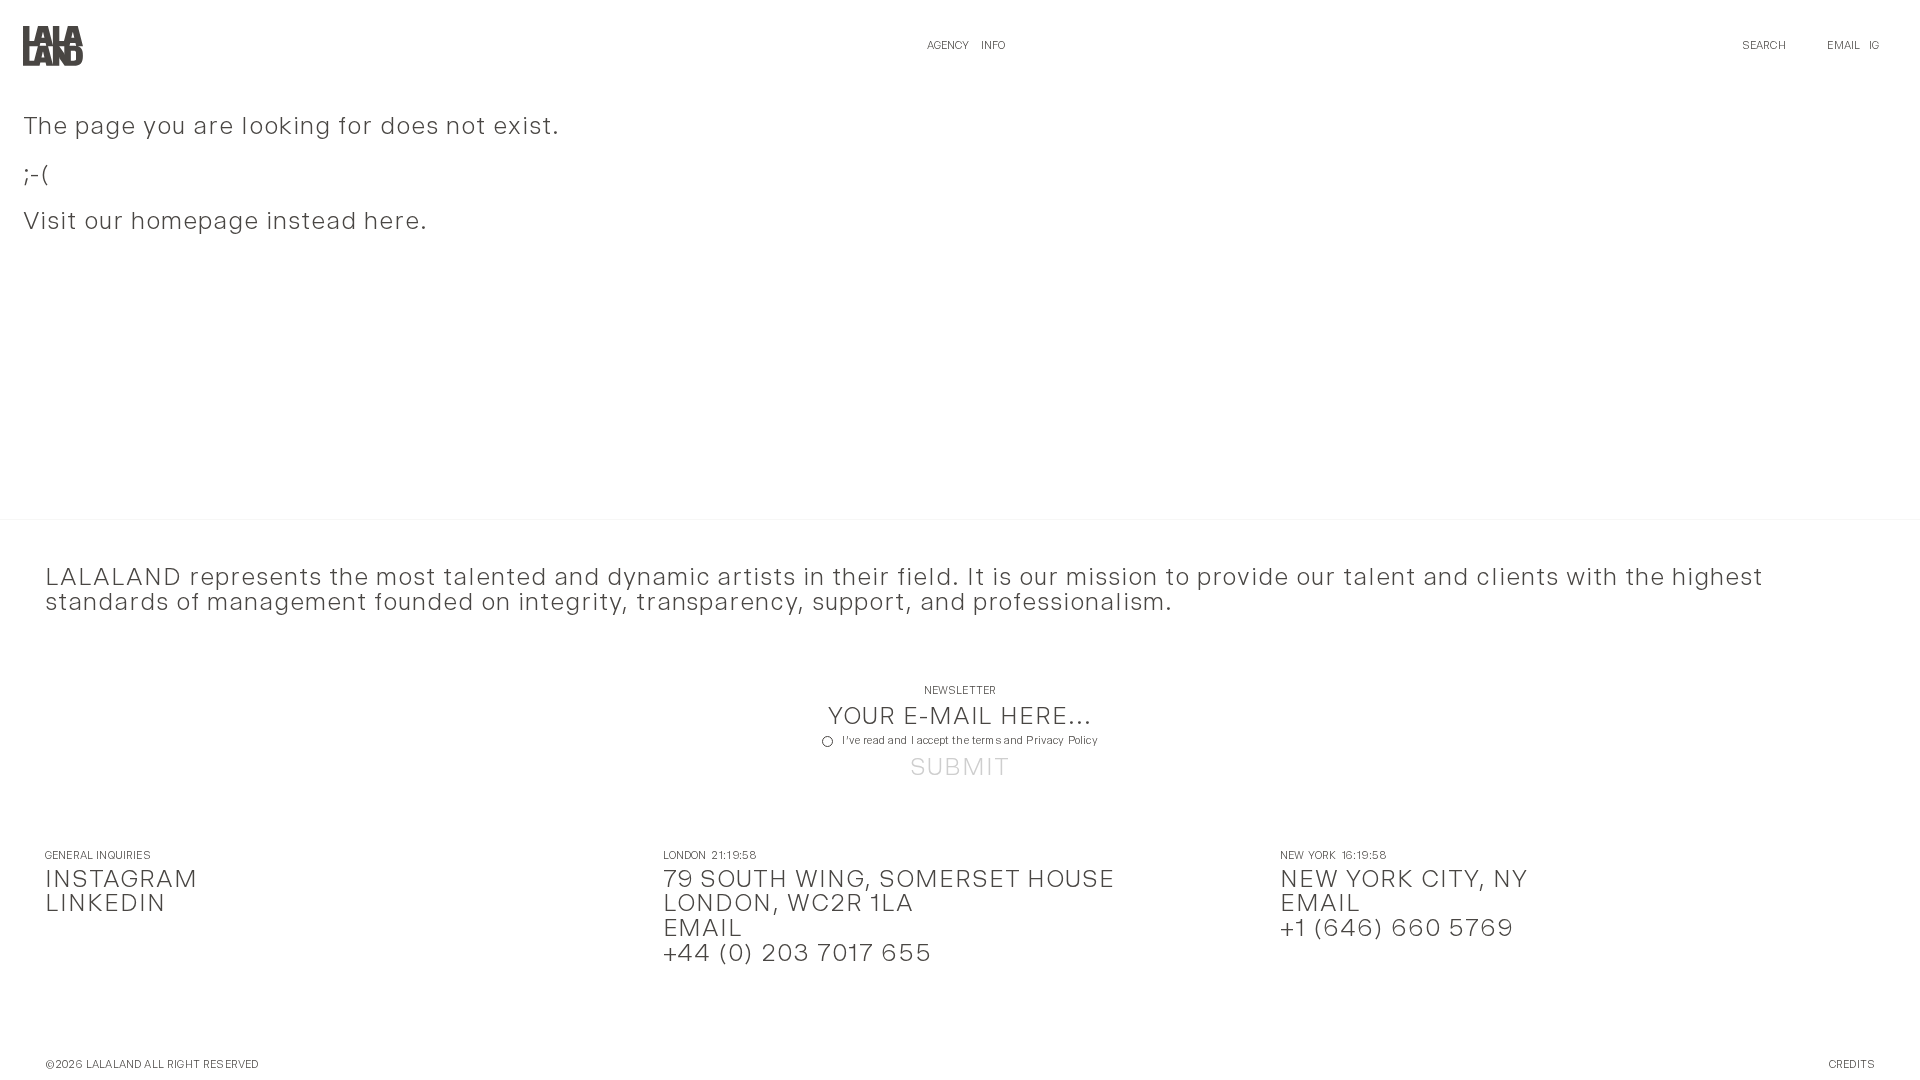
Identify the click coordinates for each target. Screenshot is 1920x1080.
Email (1843, 45)
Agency (948, 45)
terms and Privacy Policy (1035, 740)
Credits (1852, 1065)
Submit (960, 767)
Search (1764, 45)
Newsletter (960, 691)
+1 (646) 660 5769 (1396, 927)
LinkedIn (105, 902)
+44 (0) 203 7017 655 (798, 952)
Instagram (121, 878)
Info (993, 45)
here (392, 220)
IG (1874, 45)
